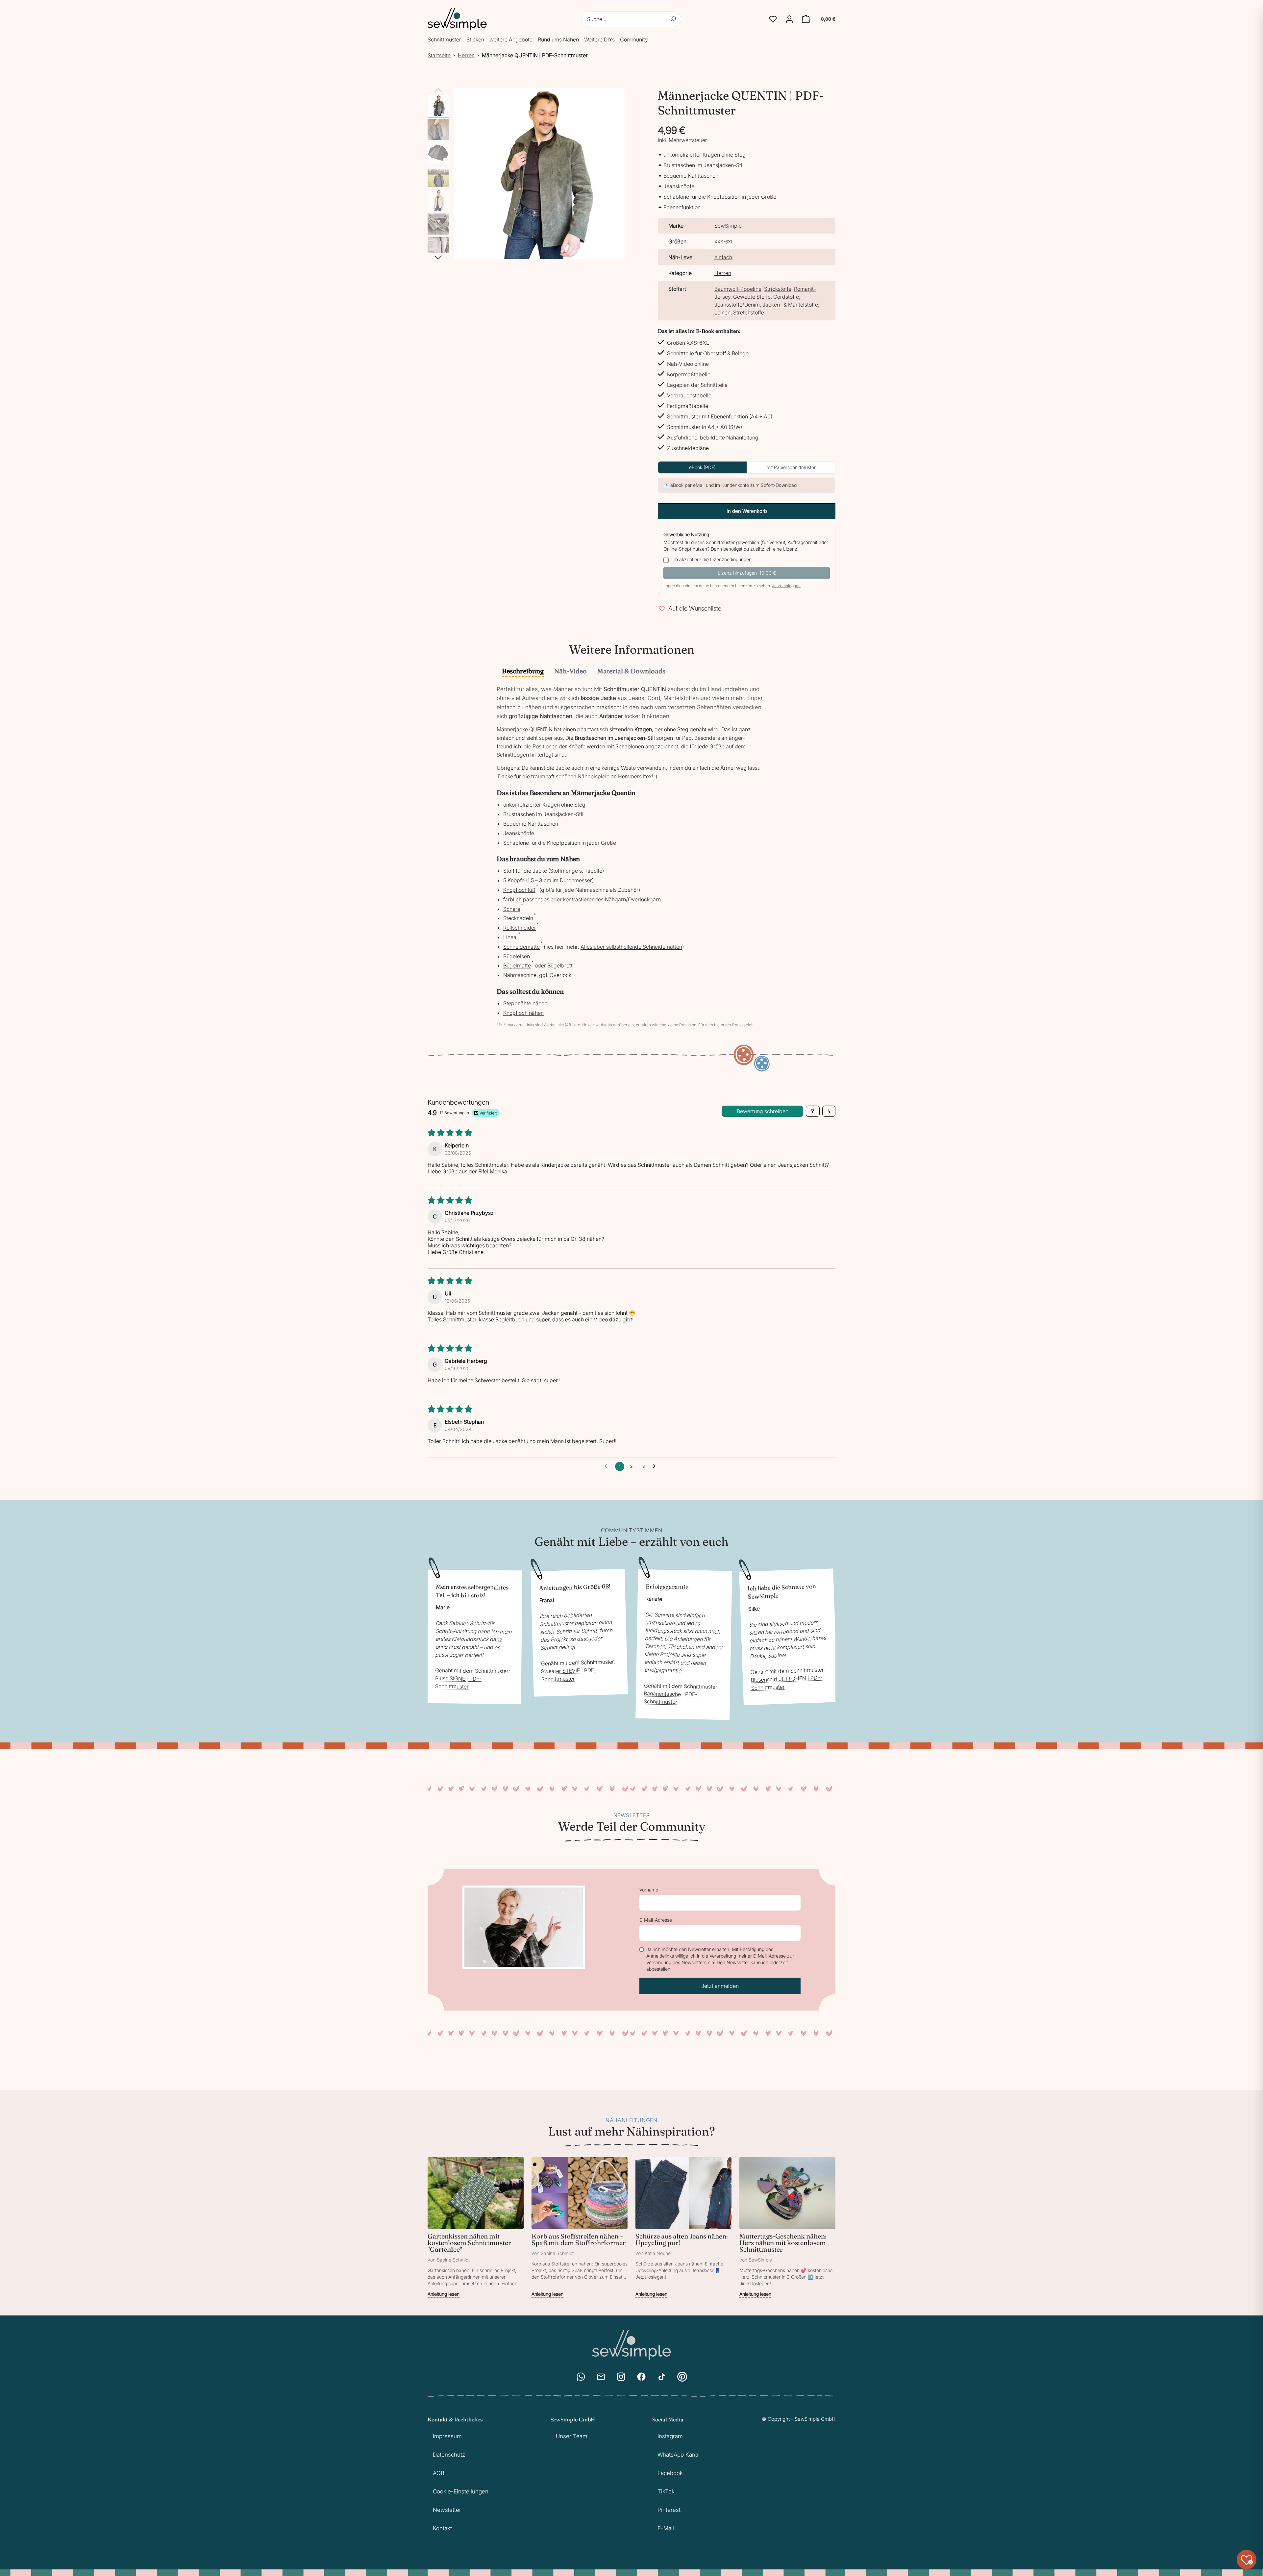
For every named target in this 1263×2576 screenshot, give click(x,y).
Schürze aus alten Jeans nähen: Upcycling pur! (682, 2239)
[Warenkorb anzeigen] (806, 19)
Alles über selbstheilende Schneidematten (631, 947)
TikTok (666, 2491)
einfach (723, 257)
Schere (512, 909)
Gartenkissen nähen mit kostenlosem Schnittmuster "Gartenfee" (469, 2243)
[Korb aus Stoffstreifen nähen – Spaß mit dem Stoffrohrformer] (580, 2228)
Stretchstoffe (749, 313)
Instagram (670, 2436)
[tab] (523, 672)
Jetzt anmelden (720, 1986)
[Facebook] (641, 2377)
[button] (773, 19)
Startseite (439, 55)
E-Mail (666, 2528)
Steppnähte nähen (525, 1003)
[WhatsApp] (581, 2377)
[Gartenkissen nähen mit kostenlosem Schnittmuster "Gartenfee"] (476, 2228)
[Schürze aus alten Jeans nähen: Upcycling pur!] (683, 2228)
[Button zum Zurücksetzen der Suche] (673, 19)
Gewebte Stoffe (752, 297)
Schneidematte (521, 947)
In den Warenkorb (747, 511)
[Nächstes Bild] (438, 258)
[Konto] (789, 19)
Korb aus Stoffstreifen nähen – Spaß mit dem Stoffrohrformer (579, 2239)
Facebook (670, 2473)
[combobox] (631, 19)
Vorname (649, 1890)
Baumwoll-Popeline (738, 289)
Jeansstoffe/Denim (737, 305)
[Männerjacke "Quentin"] (438, 106)
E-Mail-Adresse (656, 1920)
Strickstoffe (778, 289)
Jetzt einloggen (786, 586)
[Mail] (601, 2377)
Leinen (722, 313)
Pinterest (669, 2510)
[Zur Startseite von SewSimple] (457, 19)
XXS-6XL (724, 242)
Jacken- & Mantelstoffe (790, 305)
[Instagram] (621, 2377)
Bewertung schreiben (763, 1111)
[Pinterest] (682, 2377)
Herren (466, 55)
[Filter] (813, 1111)
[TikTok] (662, 2377)
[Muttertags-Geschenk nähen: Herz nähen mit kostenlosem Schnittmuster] (787, 2228)
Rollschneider (520, 928)
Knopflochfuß (519, 890)
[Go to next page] (656, 1466)
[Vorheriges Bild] (438, 90)
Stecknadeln (518, 918)
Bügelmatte (517, 965)
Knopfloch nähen (523, 1013)
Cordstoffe (786, 297)
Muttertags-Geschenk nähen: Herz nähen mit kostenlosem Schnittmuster (783, 2243)
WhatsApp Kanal (679, 2455)
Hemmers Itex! (635, 776)
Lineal (510, 937)
